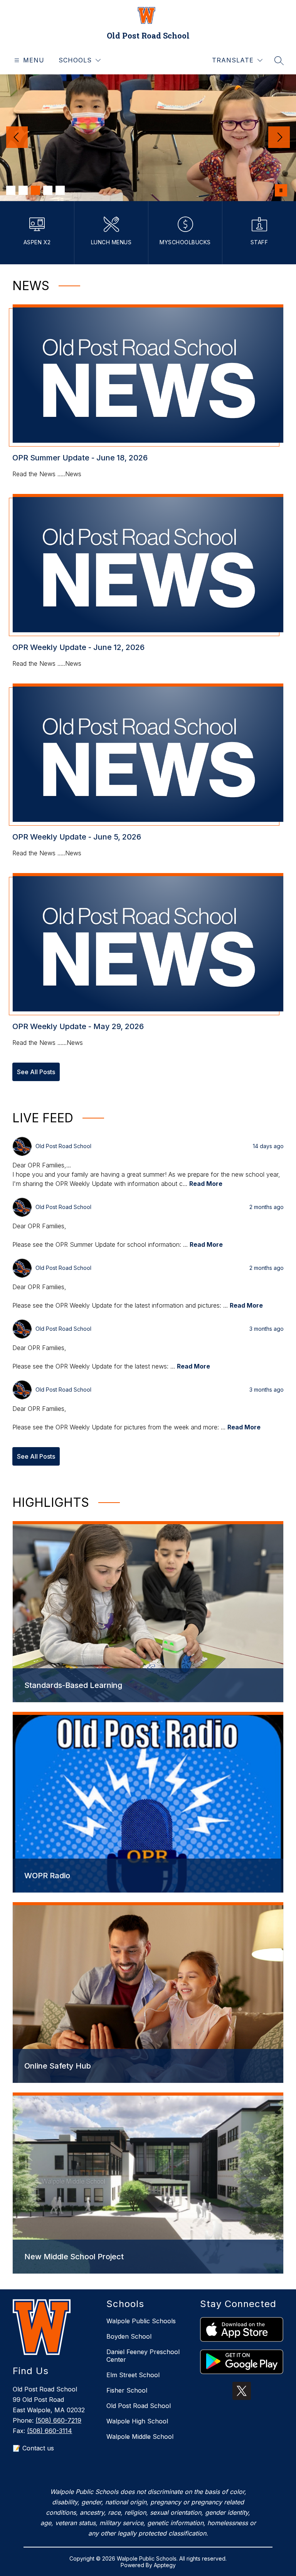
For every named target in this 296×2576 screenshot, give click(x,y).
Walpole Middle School (140, 2437)
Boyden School (129, 2336)
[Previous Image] (17, 138)
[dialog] (148, 1612)
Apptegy (165, 2565)
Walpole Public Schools (141, 2321)
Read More (206, 1184)
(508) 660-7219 (58, 2420)
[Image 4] (48, 190)
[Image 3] (35, 190)
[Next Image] (279, 138)
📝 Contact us (33, 2448)
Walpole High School (137, 2421)
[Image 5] (60, 190)
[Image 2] (23, 190)
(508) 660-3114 (50, 2431)
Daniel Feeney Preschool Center (143, 2356)
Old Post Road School (139, 2406)
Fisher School (127, 2390)
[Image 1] (11, 190)
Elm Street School (133, 2375)
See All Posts (36, 1072)
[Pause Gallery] (281, 190)
